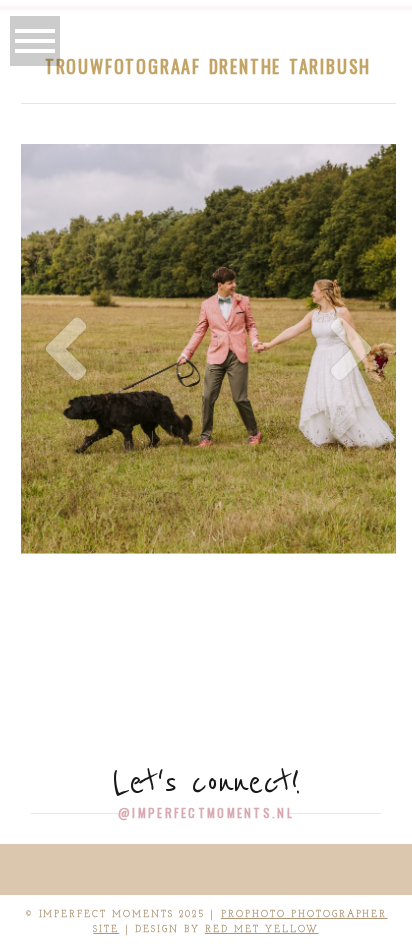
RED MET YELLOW (262, 929)
